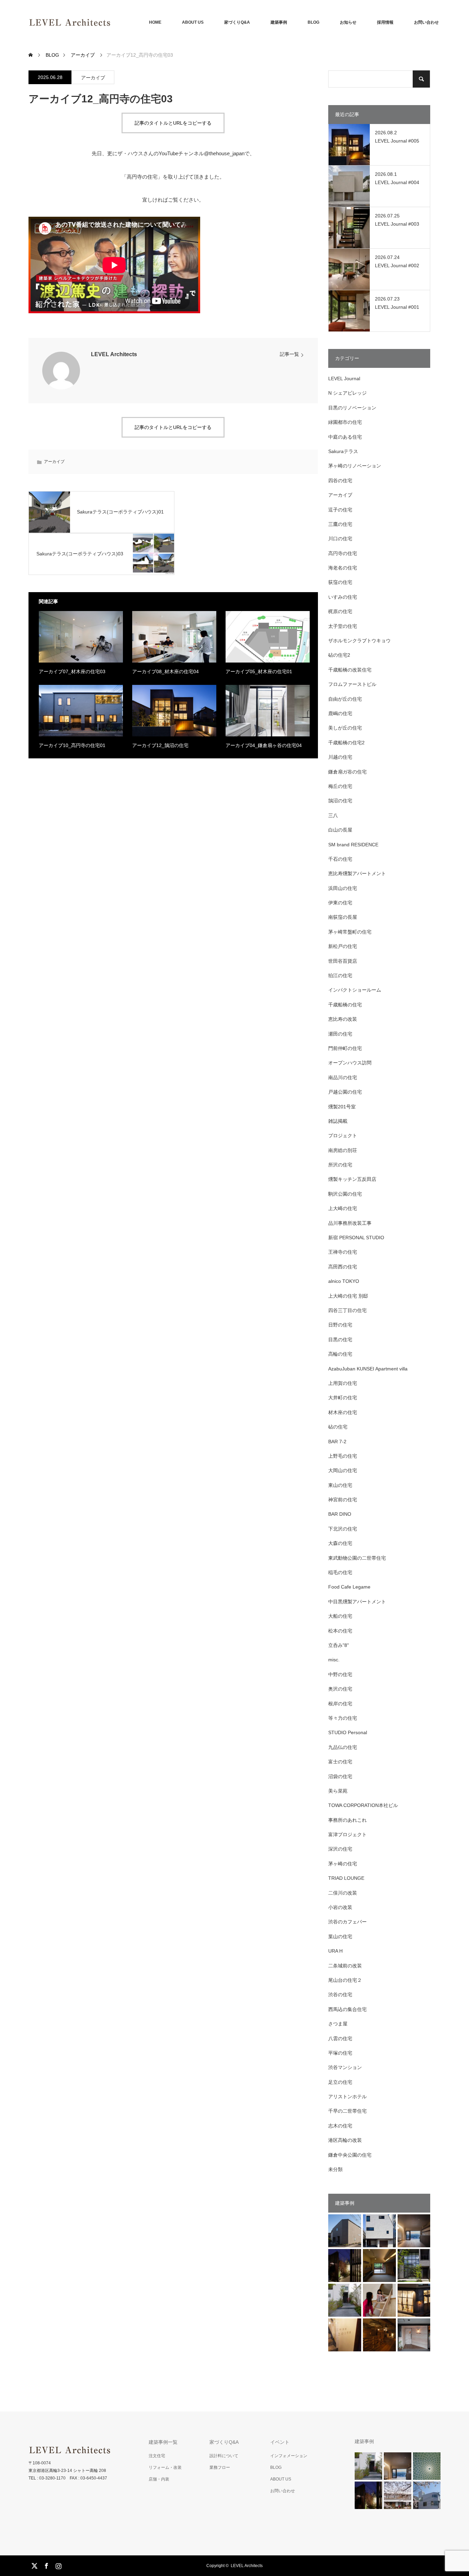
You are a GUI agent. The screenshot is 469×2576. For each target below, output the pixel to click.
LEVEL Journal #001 (397, 307)
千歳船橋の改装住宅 (350, 670)
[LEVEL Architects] (111, 22)
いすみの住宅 (343, 597)
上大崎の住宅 (343, 1208)
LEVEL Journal (344, 379)
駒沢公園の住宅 (345, 1194)
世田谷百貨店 (343, 961)
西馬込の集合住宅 (347, 2009)
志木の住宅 (340, 2126)
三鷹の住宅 (340, 524)
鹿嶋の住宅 (340, 713)
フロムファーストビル (352, 684)
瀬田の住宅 (340, 1034)
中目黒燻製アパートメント (357, 1602)
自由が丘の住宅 (345, 699)
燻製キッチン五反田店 (352, 1179)
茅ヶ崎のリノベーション (355, 466)
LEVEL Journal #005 (397, 141)
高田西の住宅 (343, 1267)
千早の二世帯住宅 (347, 2111)
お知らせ (348, 22)
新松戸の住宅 (343, 946)
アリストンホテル (347, 2097)
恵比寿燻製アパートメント (357, 873)
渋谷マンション (345, 2067)
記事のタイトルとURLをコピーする (173, 123)
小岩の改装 (340, 1907)
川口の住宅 (340, 539)
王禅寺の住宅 (343, 1252)
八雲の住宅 (340, 2038)
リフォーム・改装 (165, 2467)
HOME (155, 22)
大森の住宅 (340, 1543)
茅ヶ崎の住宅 (343, 1864)
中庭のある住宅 (345, 437)
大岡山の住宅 (343, 1470)
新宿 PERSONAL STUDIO (356, 1238)
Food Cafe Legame (349, 1587)
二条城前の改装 (345, 1966)
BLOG (313, 22)
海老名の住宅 (343, 568)
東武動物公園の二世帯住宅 (357, 1558)
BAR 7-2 (337, 1442)
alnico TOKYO (344, 1281)
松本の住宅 (340, 1631)
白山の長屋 (340, 830)
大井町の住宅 (343, 1398)
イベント (280, 2442)
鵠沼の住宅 (340, 801)
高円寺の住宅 (343, 553)
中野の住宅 (340, 1674)
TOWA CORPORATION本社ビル (363, 1805)
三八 (333, 815)
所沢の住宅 (340, 1165)
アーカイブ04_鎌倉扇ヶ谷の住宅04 (264, 745)
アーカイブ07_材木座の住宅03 (72, 671)
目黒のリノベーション (352, 408)
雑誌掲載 (338, 1121)
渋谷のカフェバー (347, 1922)
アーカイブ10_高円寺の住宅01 (72, 745)
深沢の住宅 (340, 1849)
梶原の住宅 (340, 611)
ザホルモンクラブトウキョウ (359, 641)
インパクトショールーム (355, 990)
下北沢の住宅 (343, 1529)
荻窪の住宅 (340, 582)
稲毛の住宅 (340, 1572)
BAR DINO (340, 1514)
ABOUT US (193, 22)
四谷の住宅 (340, 481)
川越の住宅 (340, 757)
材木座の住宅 (343, 1412)
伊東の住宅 (340, 903)
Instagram (58, 2565)
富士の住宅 (340, 1762)
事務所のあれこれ (347, 1820)
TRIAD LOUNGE (346, 1878)
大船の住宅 (340, 1616)
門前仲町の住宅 (345, 1048)
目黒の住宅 (340, 1340)
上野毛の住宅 (343, 1456)
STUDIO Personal (348, 1732)
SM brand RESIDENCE (353, 845)
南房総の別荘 (343, 1150)
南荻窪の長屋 (343, 917)
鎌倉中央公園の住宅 (350, 2155)
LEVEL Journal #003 (397, 224)
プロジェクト (343, 1136)
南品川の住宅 (343, 1077)
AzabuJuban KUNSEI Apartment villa (368, 1369)
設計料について (224, 2456)
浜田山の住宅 (343, 888)
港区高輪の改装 (345, 2140)
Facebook (46, 2565)
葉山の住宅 (340, 1936)
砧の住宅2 (339, 655)
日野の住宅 (340, 1325)
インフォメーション (289, 2456)
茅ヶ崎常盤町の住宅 (350, 932)
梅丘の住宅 (340, 786)
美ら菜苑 (338, 1791)
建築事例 (279, 22)
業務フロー (220, 2467)
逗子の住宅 (340, 510)
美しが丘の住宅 (345, 728)
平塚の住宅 (340, 2053)
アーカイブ (93, 78)
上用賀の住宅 (343, 1383)
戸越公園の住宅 (345, 1092)
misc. (334, 1660)
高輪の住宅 (340, 1354)
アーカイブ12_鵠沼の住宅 (160, 745)
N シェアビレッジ (347, 393)
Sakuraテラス (343, 451)
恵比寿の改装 (343, 1019)
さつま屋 (338, 2024)
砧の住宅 (338, 1427)
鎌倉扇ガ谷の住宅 (347, 772)
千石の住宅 (340, 859)
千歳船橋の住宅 (345, 1005)
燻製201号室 (342, 1107)
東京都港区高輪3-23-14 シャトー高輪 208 (67, 2471)
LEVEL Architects (114, 354)
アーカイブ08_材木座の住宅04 (165, 671)
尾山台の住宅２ (345, 1980)
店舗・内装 (159, 2479)
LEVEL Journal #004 (397, 182)
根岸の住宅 (340, 1704)
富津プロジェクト (347, 1834)
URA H (335, 1951)
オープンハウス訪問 (350, 1063)
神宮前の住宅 (343, 1500)
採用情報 (385, 22)
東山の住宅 (340, 1485)
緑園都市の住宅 (345, 422)
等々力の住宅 (343, 1718)
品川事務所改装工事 (350, 1223)
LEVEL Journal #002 (397, 265)
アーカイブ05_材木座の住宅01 (259, 671)
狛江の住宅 (340, 975)
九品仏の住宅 (343, 1747)
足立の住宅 (340, 2082)
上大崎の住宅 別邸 (348, 1296)
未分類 (335, 2169)
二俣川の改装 (343, 1893)
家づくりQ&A (237, 22)
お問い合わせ (426, 22)
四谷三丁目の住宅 (347, 1310)
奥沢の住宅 (340, 1689)
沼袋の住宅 (340, 1776)
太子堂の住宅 (343, 626)
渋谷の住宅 (340, 1995)
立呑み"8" (339, 1645)
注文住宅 (157, 2456)
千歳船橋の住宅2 (346, 743)
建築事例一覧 (163, 2442)
